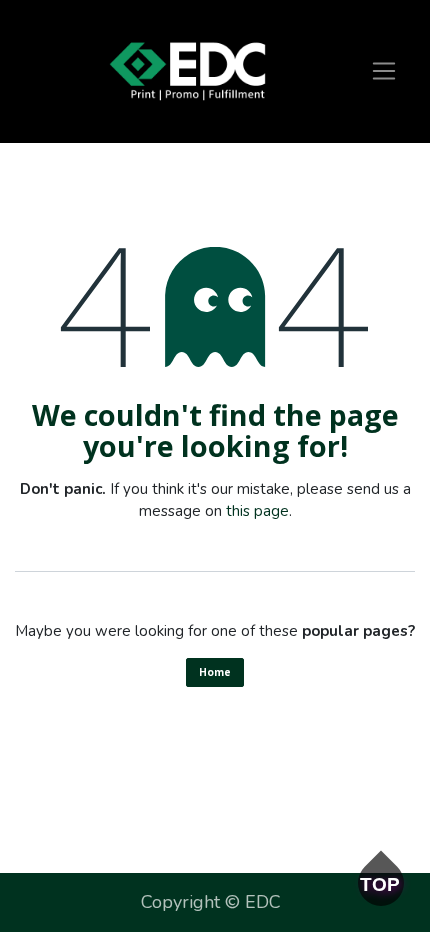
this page (257, 511)
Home (215, 672)
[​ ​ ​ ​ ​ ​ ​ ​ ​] (187, 71)
